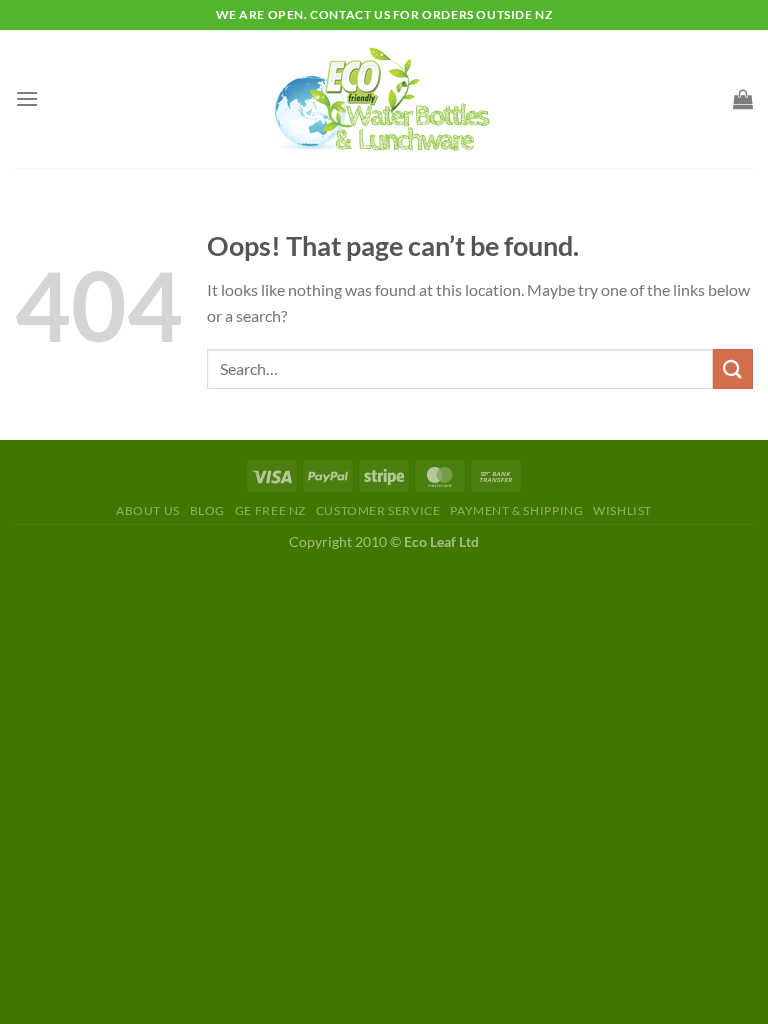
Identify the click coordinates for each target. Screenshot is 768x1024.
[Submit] (733, 368)
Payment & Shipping (516, 510)
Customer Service (378, 510)
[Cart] (743, 99)
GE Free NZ (270, 510)
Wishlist (622, 510)
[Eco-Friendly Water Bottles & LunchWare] (384, 99)
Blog (207, 510)
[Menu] (27, 98)
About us (148, 510)
